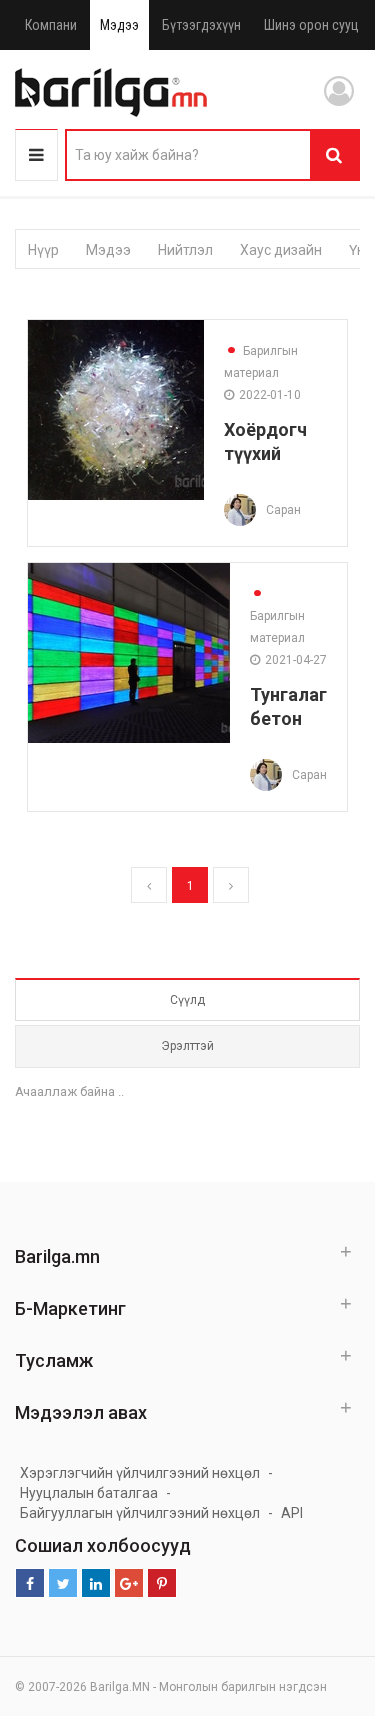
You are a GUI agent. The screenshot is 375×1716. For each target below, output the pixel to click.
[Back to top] (322, 1600)
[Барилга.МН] (111, 92)
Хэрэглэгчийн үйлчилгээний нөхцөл (140, 1473)
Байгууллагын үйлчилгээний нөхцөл (140, 1513)
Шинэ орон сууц (311, 25)
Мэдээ (119, 25)
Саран (283, 510)
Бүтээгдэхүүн (201, 25)
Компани (51, 25)
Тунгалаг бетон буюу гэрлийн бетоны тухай (288, 706)
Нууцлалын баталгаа (89, 1493)
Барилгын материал (261, 362)
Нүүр (43, 250)
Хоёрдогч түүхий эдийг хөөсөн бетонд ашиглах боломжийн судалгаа (275, 441)
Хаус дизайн (281, 250)
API (292, 1513)
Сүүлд (187, 1000)
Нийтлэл (185, 250)
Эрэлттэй (187, 1046)
